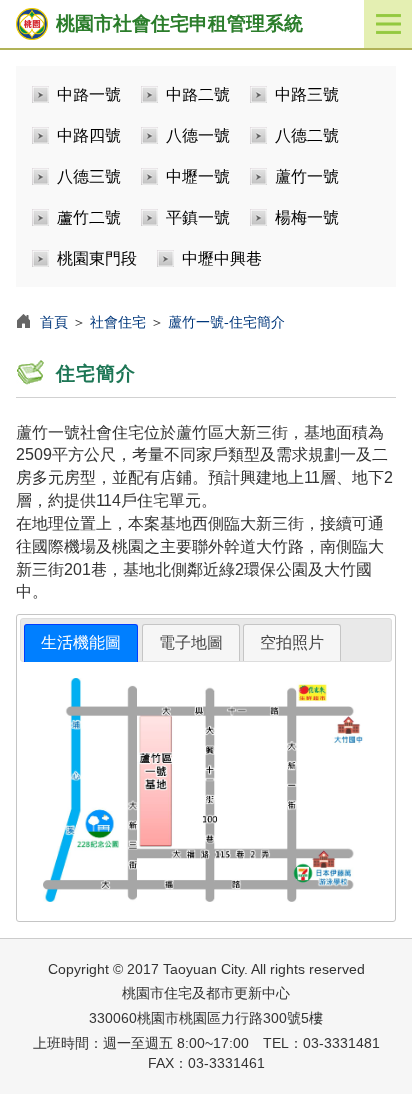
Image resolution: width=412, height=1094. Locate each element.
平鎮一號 (198, 217)
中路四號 (89, 135)
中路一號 (89, 94)
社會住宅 (118, 322)
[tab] (81, 643)
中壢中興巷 (222, 258)
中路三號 (307, 94)
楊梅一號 (307, 217)
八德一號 (198, 135)
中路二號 (198, 94)
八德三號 (89, 176)
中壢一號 (198, 176)
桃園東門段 (97, 258)
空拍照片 (292, 642)
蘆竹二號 (89, 217)
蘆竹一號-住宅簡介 (226, 322)
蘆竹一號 (307, 176)
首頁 (54, 322)
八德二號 (307, 135)
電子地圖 (191, 642)
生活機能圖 (81, 642)
